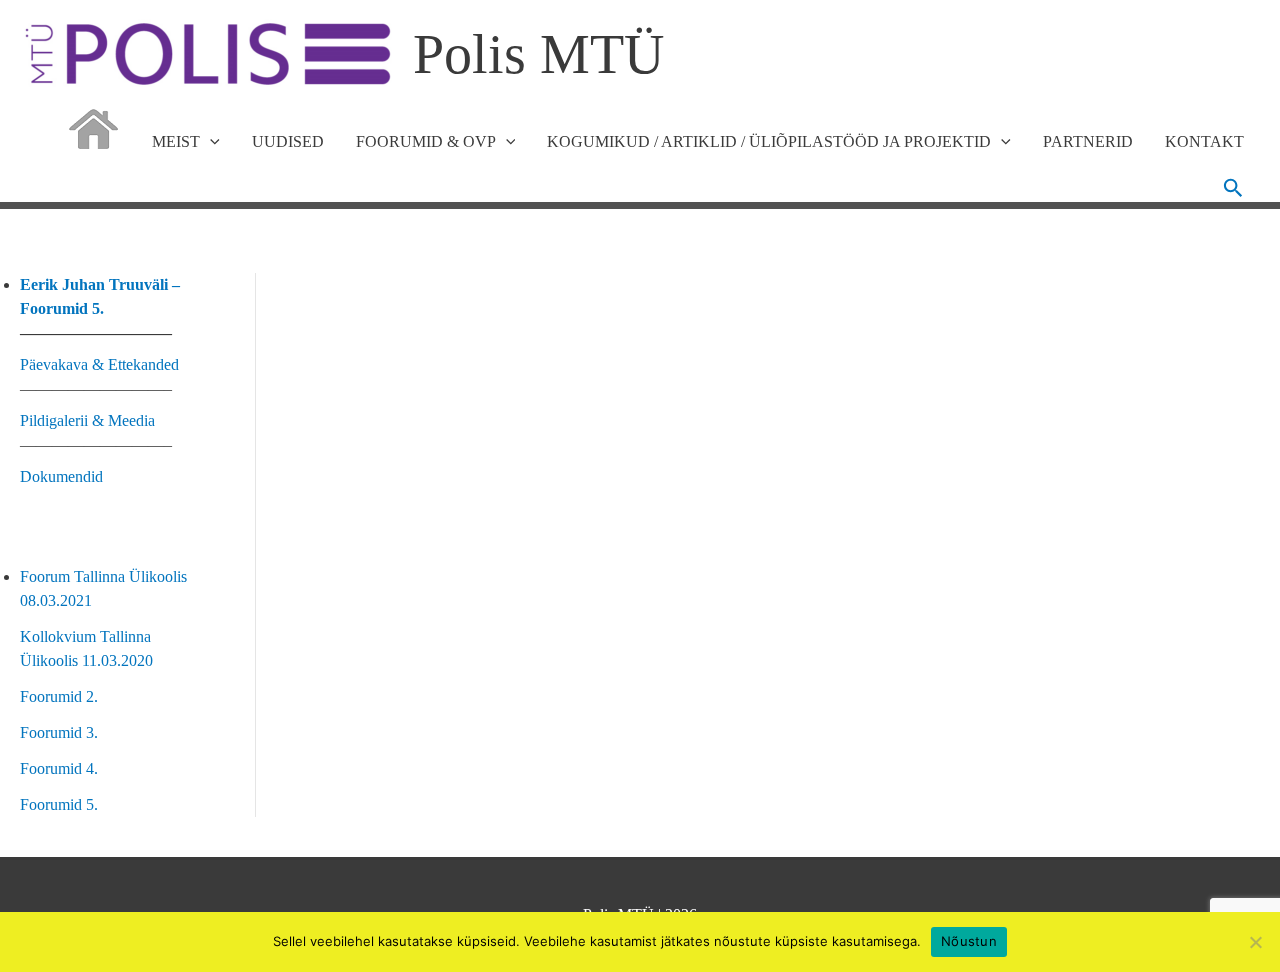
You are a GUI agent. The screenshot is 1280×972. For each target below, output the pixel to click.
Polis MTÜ (538, 54)
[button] (1233, 188)
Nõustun (969, 941)
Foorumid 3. (59, 732)
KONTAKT (1204, 141)
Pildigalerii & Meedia (87, 420)
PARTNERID (1088, 141)
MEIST (176, 141)
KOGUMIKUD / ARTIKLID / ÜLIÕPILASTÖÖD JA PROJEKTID (769, 141)
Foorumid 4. (59, 768)
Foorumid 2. (59, 696)
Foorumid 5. (59, 804)
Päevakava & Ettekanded (99, 364)
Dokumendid (61, 476)
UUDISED (288, 141)
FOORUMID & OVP (426, 141)
